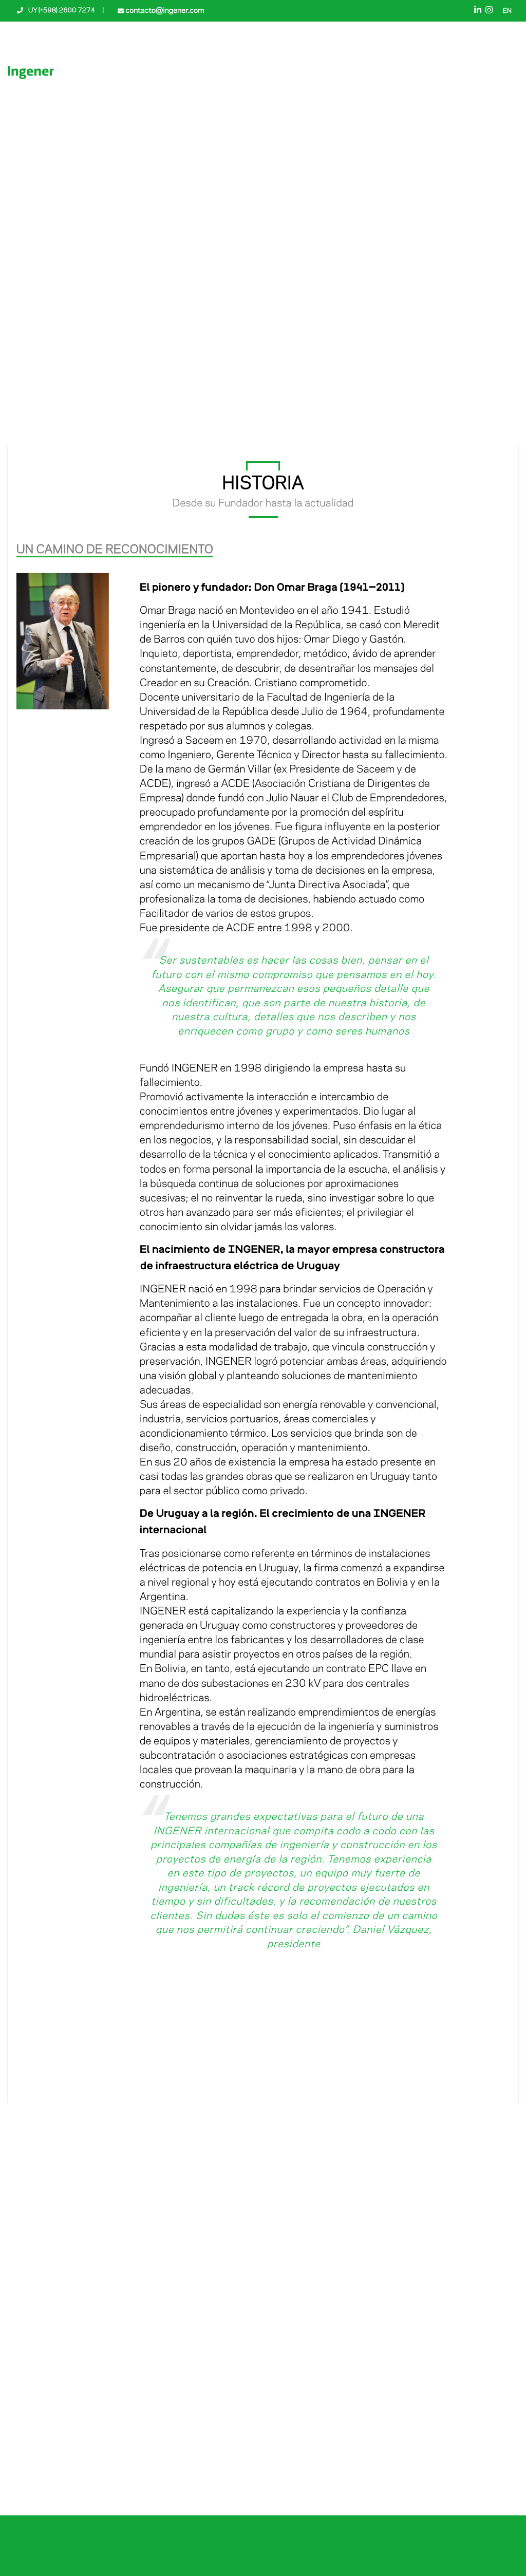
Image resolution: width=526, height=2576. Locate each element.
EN (507, 11)
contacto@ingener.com (164, 11)
